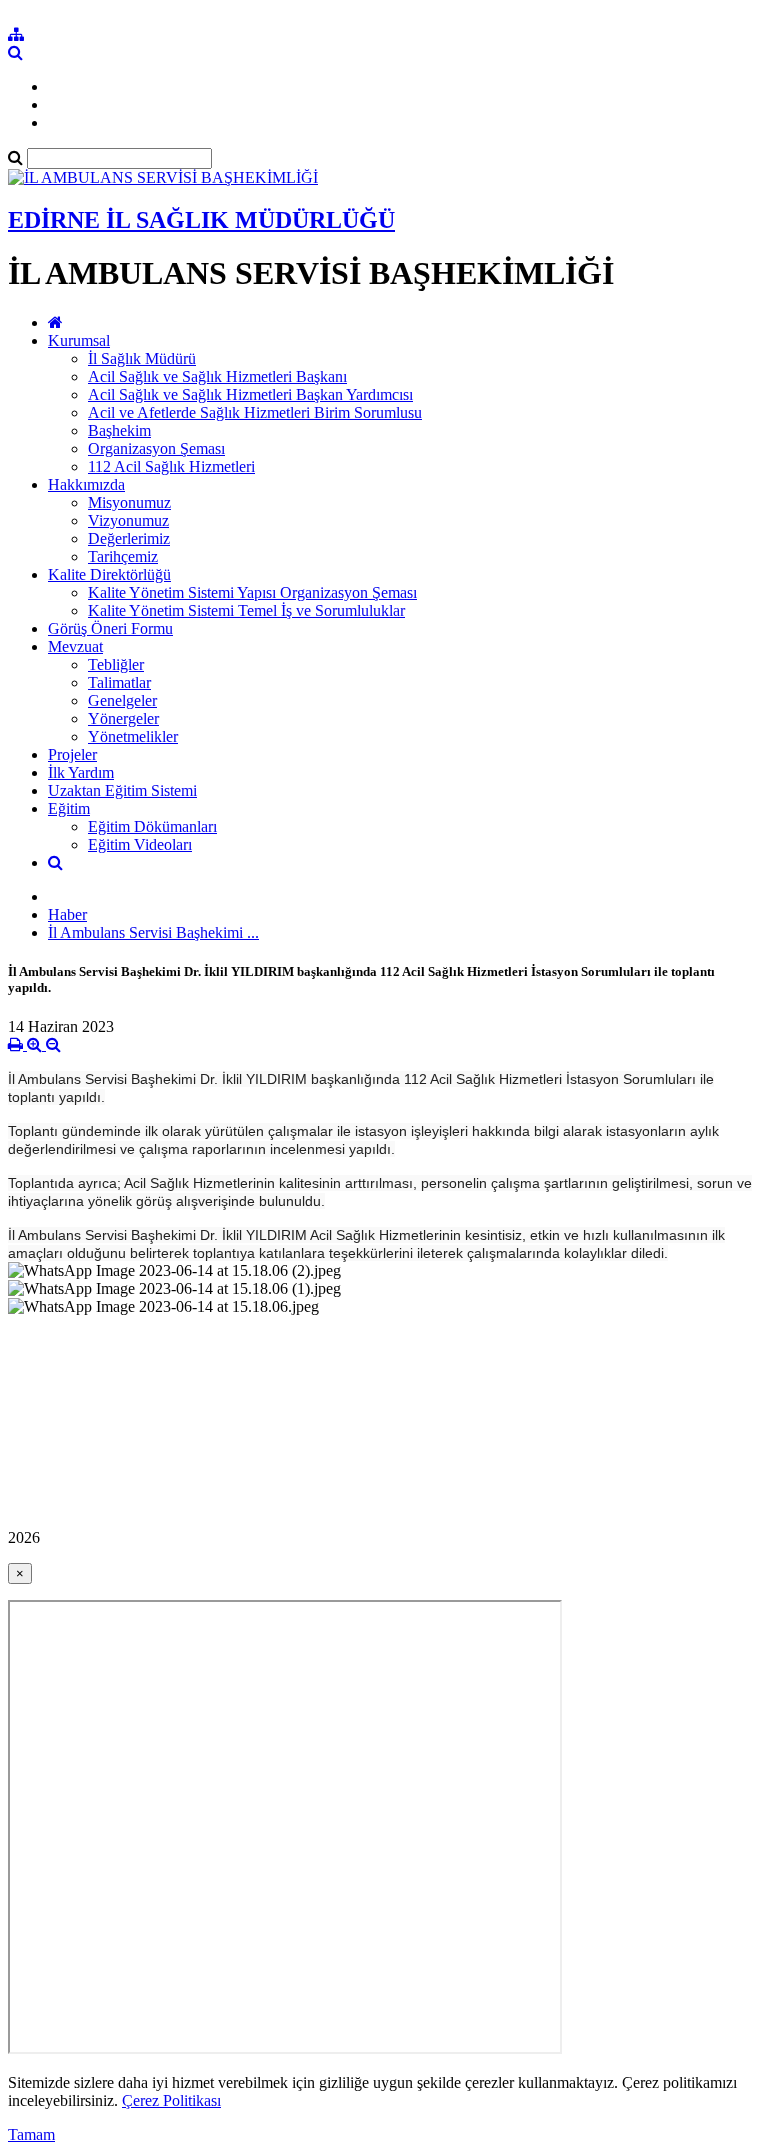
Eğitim (69, 808)
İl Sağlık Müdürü (142, 358)
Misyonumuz (129, 502)
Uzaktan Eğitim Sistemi (122, 790)
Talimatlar (119, 682)
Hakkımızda (86, 484)
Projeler (72, 754)
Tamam (31, 2134)
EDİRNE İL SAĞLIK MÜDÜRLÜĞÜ (201, 220)
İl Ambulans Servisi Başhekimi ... (153, 932)
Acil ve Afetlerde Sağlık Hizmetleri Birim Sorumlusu (255, 412)
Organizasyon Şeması (156, 448)
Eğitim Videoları (140, 844)
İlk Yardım (81, 772)
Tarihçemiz (123, 556)
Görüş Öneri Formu (110, 628)
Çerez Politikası (171, 2100)
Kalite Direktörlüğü (109, 574)
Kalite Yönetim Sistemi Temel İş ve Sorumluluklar (246, 610)
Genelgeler (122, 700)
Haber (67, 914)
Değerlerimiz (129, 538)
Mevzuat (75, 646)
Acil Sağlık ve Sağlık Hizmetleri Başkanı (217, 376)
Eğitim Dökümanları (152, 826)
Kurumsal (79, 340)
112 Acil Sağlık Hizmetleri (171, 466)
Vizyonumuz (128, 520)
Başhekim (119, 430)
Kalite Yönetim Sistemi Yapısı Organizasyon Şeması (252, 592)
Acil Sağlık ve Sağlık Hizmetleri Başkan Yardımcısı (250, 394)
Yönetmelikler (133, 736)
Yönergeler (123, 718)
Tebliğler (116, 664)
